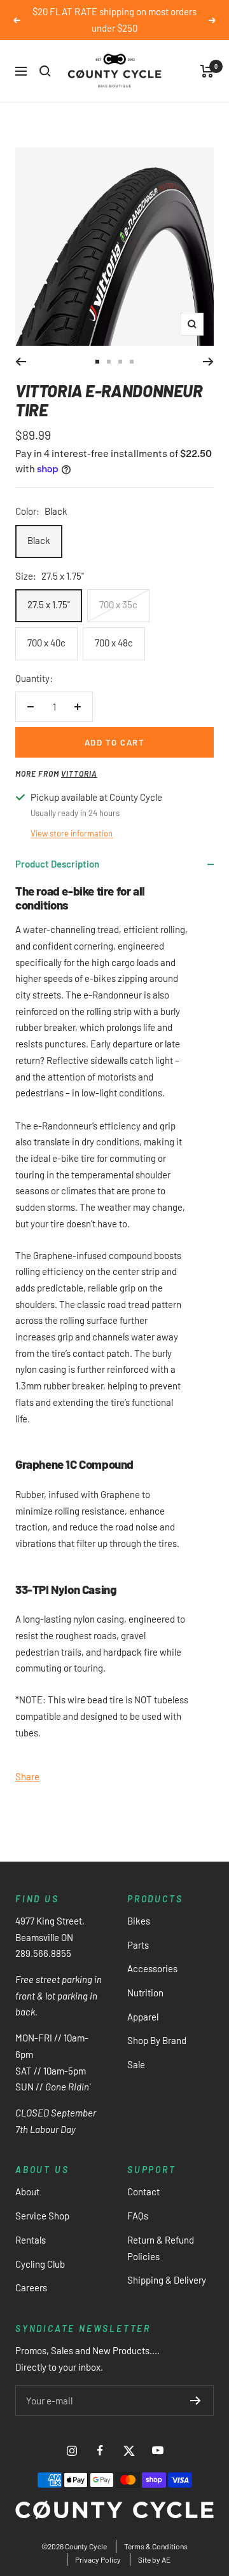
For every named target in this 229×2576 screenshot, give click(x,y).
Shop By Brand (157, 2040)
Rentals (31, 2240)
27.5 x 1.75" (49, 604)
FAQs (138, 2216)
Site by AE (154, 2559)
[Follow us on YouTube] (157, 2450)
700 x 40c (46, 643)
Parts (138, 1945)
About (27, 2191)
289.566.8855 (43, 1953)
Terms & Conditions (156, 2546)
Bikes (139, 1921)
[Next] (208, 362)
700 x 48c (114, 643)
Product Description (57, 864)
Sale (136, 2064)
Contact (143, 2191)
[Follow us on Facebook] (100, 2450)
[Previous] (21, 362)
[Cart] (207, 71)
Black (39, 540)
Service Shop (42, 2216)
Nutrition (145, 1993)
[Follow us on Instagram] (72, 2450)
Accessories (152, 1968)
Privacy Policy (98, 2559)
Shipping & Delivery (167, 2280)
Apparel (143, 2017)
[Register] (196, 2401)
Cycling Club (40, 2264)
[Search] (45, 71)
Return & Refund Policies (161, 2248)
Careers (31, 2287)
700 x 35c (118, 604)
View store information (72, 833)
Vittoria (79, 773)
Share (27, 1776)
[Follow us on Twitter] (129, 2450)
